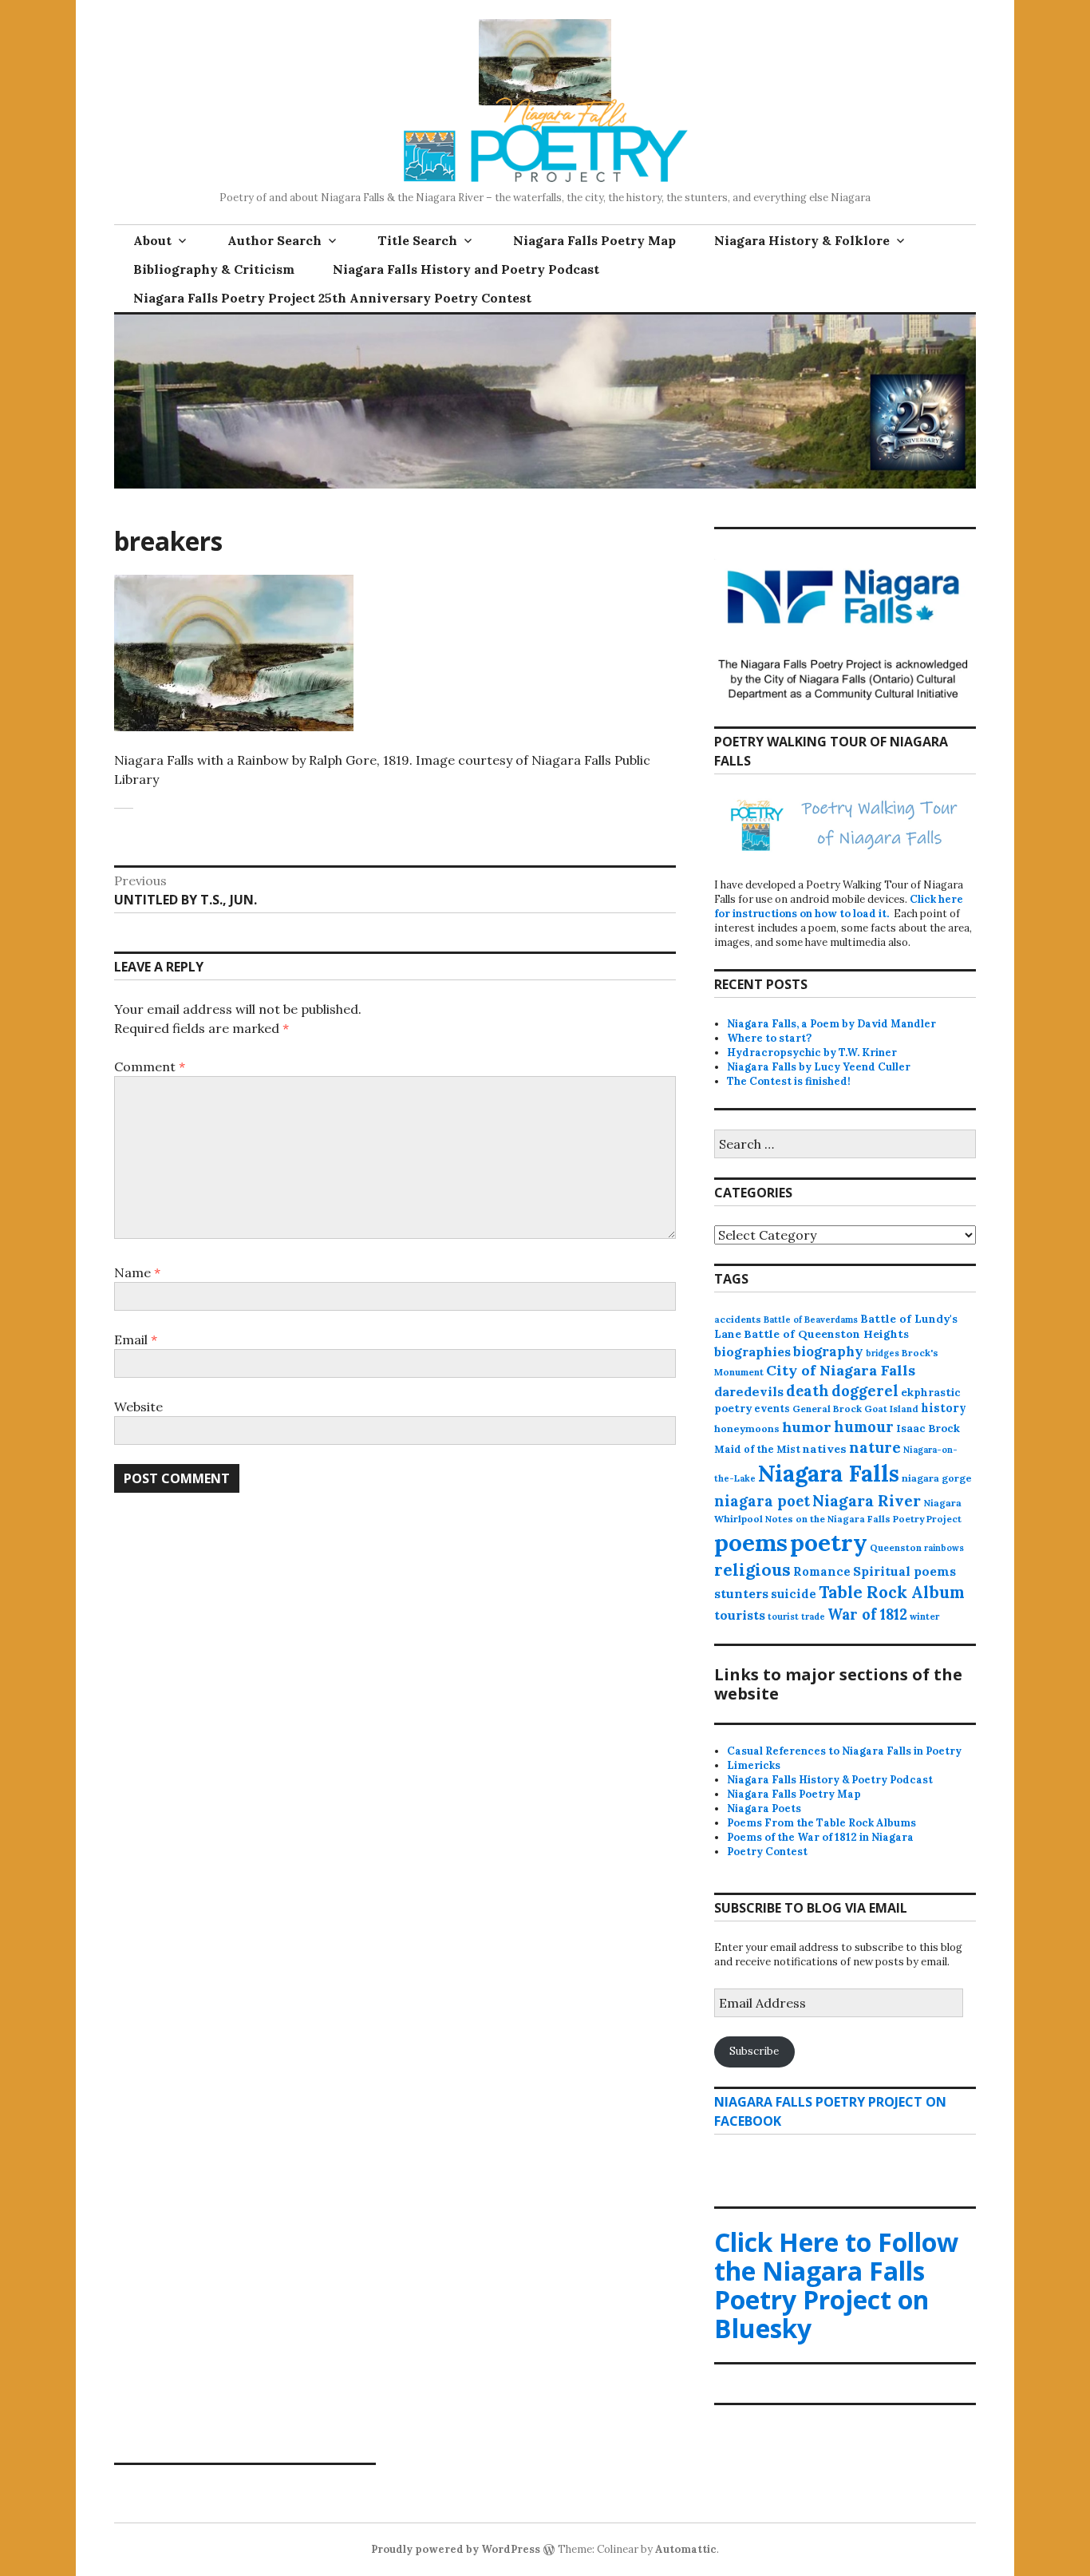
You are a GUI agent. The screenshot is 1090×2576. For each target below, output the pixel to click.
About (152, 240)
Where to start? (769, 1038)
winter (924, 1616)
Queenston (896, 1547)
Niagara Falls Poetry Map (594, 240)
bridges (883, 1353)
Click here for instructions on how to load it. (839, 906)
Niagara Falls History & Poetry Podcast (830, 1780)
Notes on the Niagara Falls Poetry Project (863, 1519)
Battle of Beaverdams (811, 1320)
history (944, 1408)
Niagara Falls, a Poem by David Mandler (831, 1024)
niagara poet (762, 1501)
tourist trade (796, 1616)
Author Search (274, 240)
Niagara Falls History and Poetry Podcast (466, 269)
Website (138, 1407)
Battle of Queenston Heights (826, 1334)
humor (807, 1427)
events (772, 1408)
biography (828, 1351)
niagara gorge (937, 1478)
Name (137, 1272)
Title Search (417, 240)
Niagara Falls (829, 1473)
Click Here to (836, 2285)
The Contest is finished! (789, 1081)
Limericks (754, 1765)
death (808, 1391)
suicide (794, 1594)
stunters (741, 1593)
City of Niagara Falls (841, 1370)
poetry (829, 1542)
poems (751, 1542)
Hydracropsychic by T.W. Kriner (812, 1053)
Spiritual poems (904, 1571)
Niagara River (867, 1500)
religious (752, 1570)
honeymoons (747, 1428)
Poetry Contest (767, 1852)
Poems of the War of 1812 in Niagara (820, 1837)
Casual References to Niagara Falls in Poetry (844, 1751)
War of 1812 (867, 1614)
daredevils (749, 1391)
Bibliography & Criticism (214, 269)
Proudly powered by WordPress (456, 2549)
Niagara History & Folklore (802, 240)
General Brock (827, 1409)
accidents (738, 1319)
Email (136, 1339)
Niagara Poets (764, 1808)
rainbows (944, 1548)
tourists (740, 1615)
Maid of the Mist (757, 1449)
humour (864, 1427)
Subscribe (754, 2051)
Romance (822, 1571)
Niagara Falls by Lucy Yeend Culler (819, 1067)
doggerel (865, 1391)
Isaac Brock (928, 1428)
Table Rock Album (892, 1593)
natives (825, 1449)
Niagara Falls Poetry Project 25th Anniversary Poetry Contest (332, 298)
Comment (150, 1066)
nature (875, 1447)
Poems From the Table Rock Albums (821, 1823)
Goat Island (891, 1409)
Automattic (686, 2549)
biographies (752, 1351)
